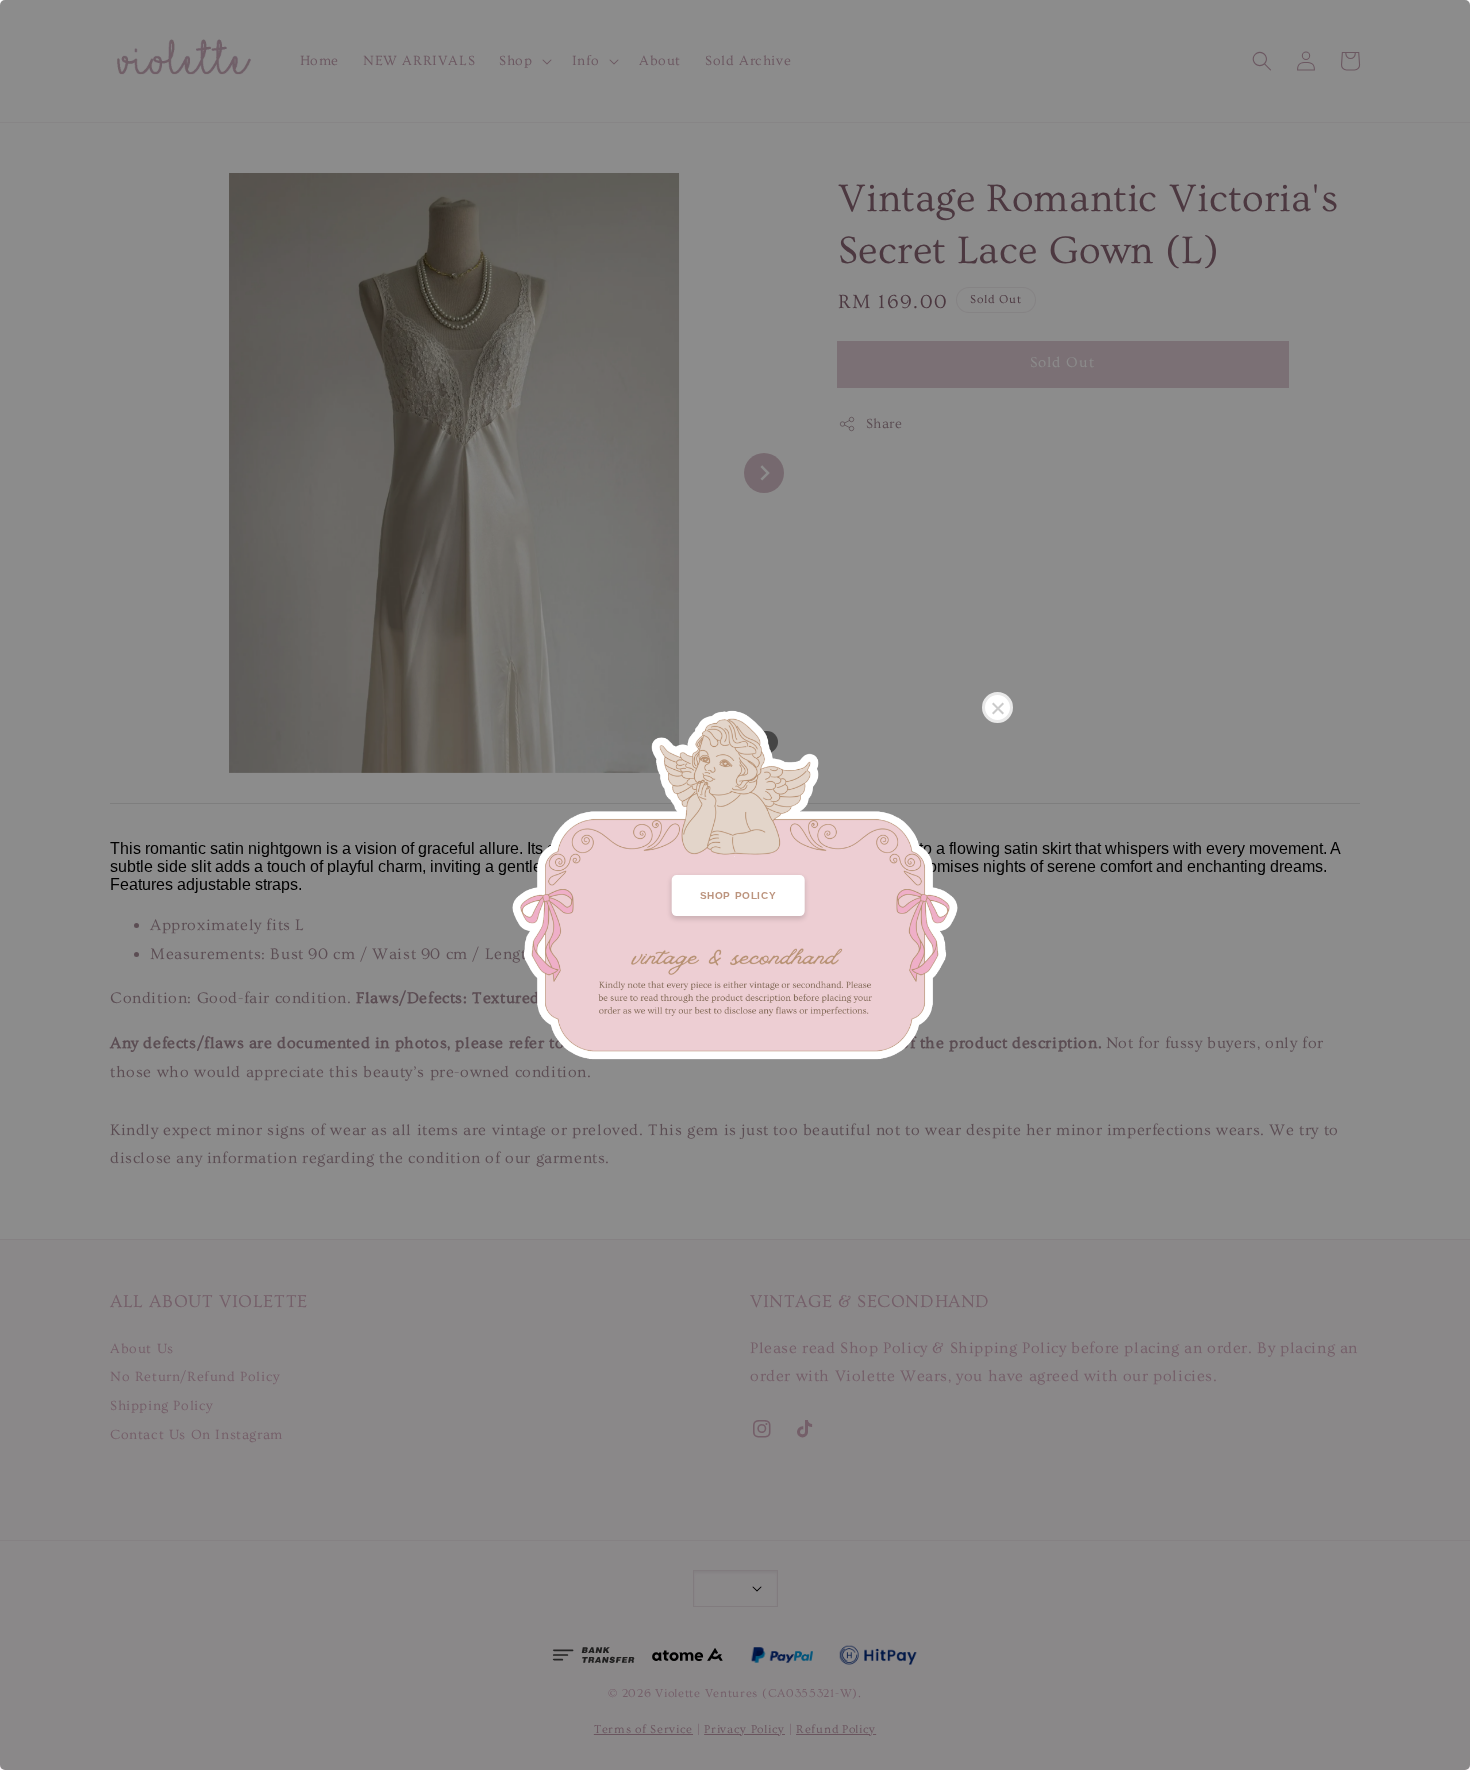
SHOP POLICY (738, 895)
